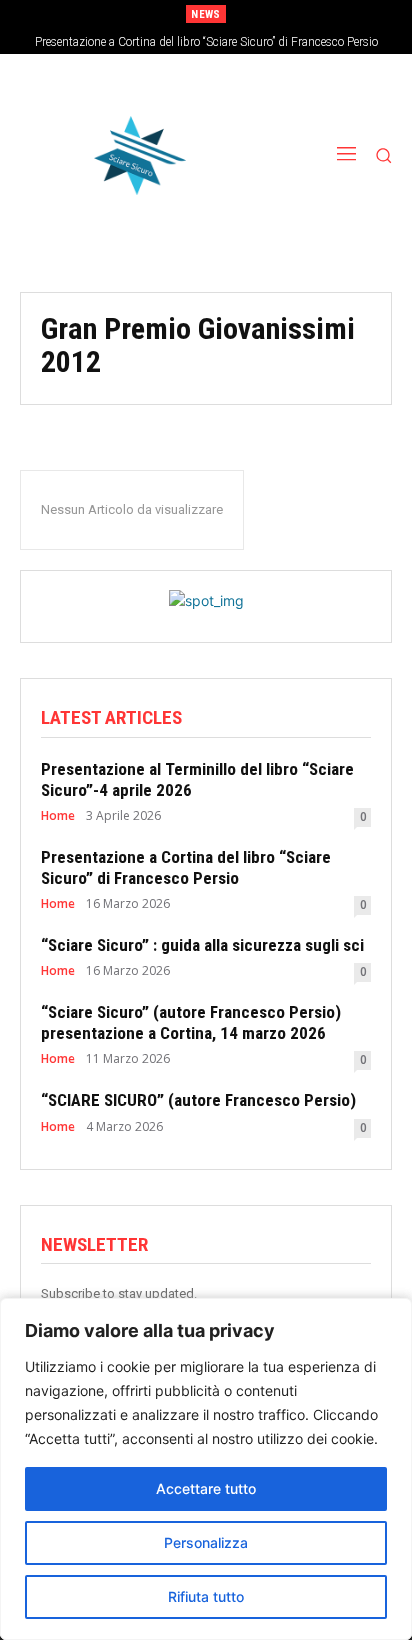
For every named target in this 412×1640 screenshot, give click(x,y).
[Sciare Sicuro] (131, 155)
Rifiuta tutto (206, 1596)
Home (58, 816)
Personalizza (206, 1542)
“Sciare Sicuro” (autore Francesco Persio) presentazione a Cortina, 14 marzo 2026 (191, 1022)
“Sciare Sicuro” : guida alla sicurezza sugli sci (202, 945)
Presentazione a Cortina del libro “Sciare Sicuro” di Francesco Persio (206, 42)
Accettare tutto (206, 1488)
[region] (206, 1469)
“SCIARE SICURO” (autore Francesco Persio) (198, 1100)
